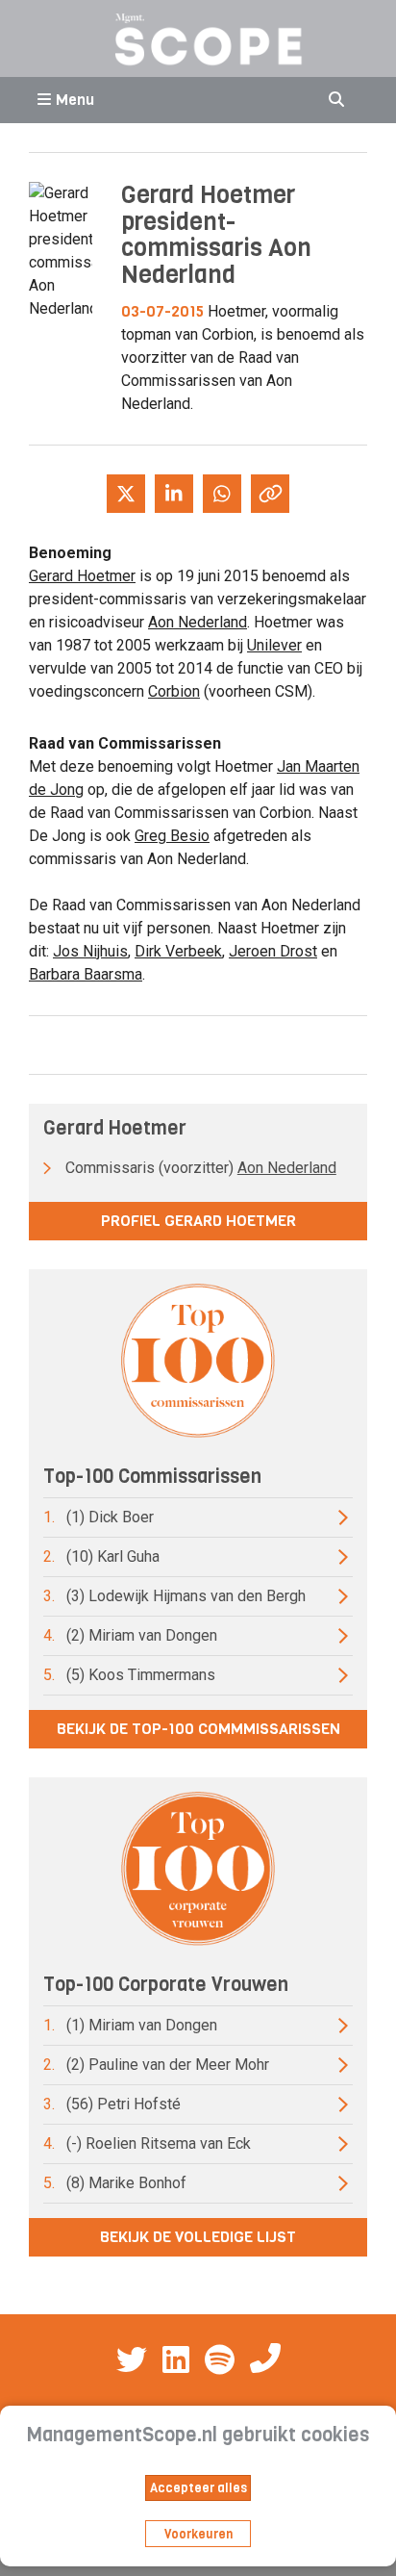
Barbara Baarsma (86, 974)
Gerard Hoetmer (82, 576)
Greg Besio (172, 836)
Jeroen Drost (273, 951)
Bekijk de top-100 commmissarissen (198, 1729)
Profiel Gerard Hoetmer (198, 1221)
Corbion (174, 691)
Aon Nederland (198, 622)
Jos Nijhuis (90, 951)
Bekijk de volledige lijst (198, 2237)
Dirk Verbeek (178, 951)
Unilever (274, 645)
